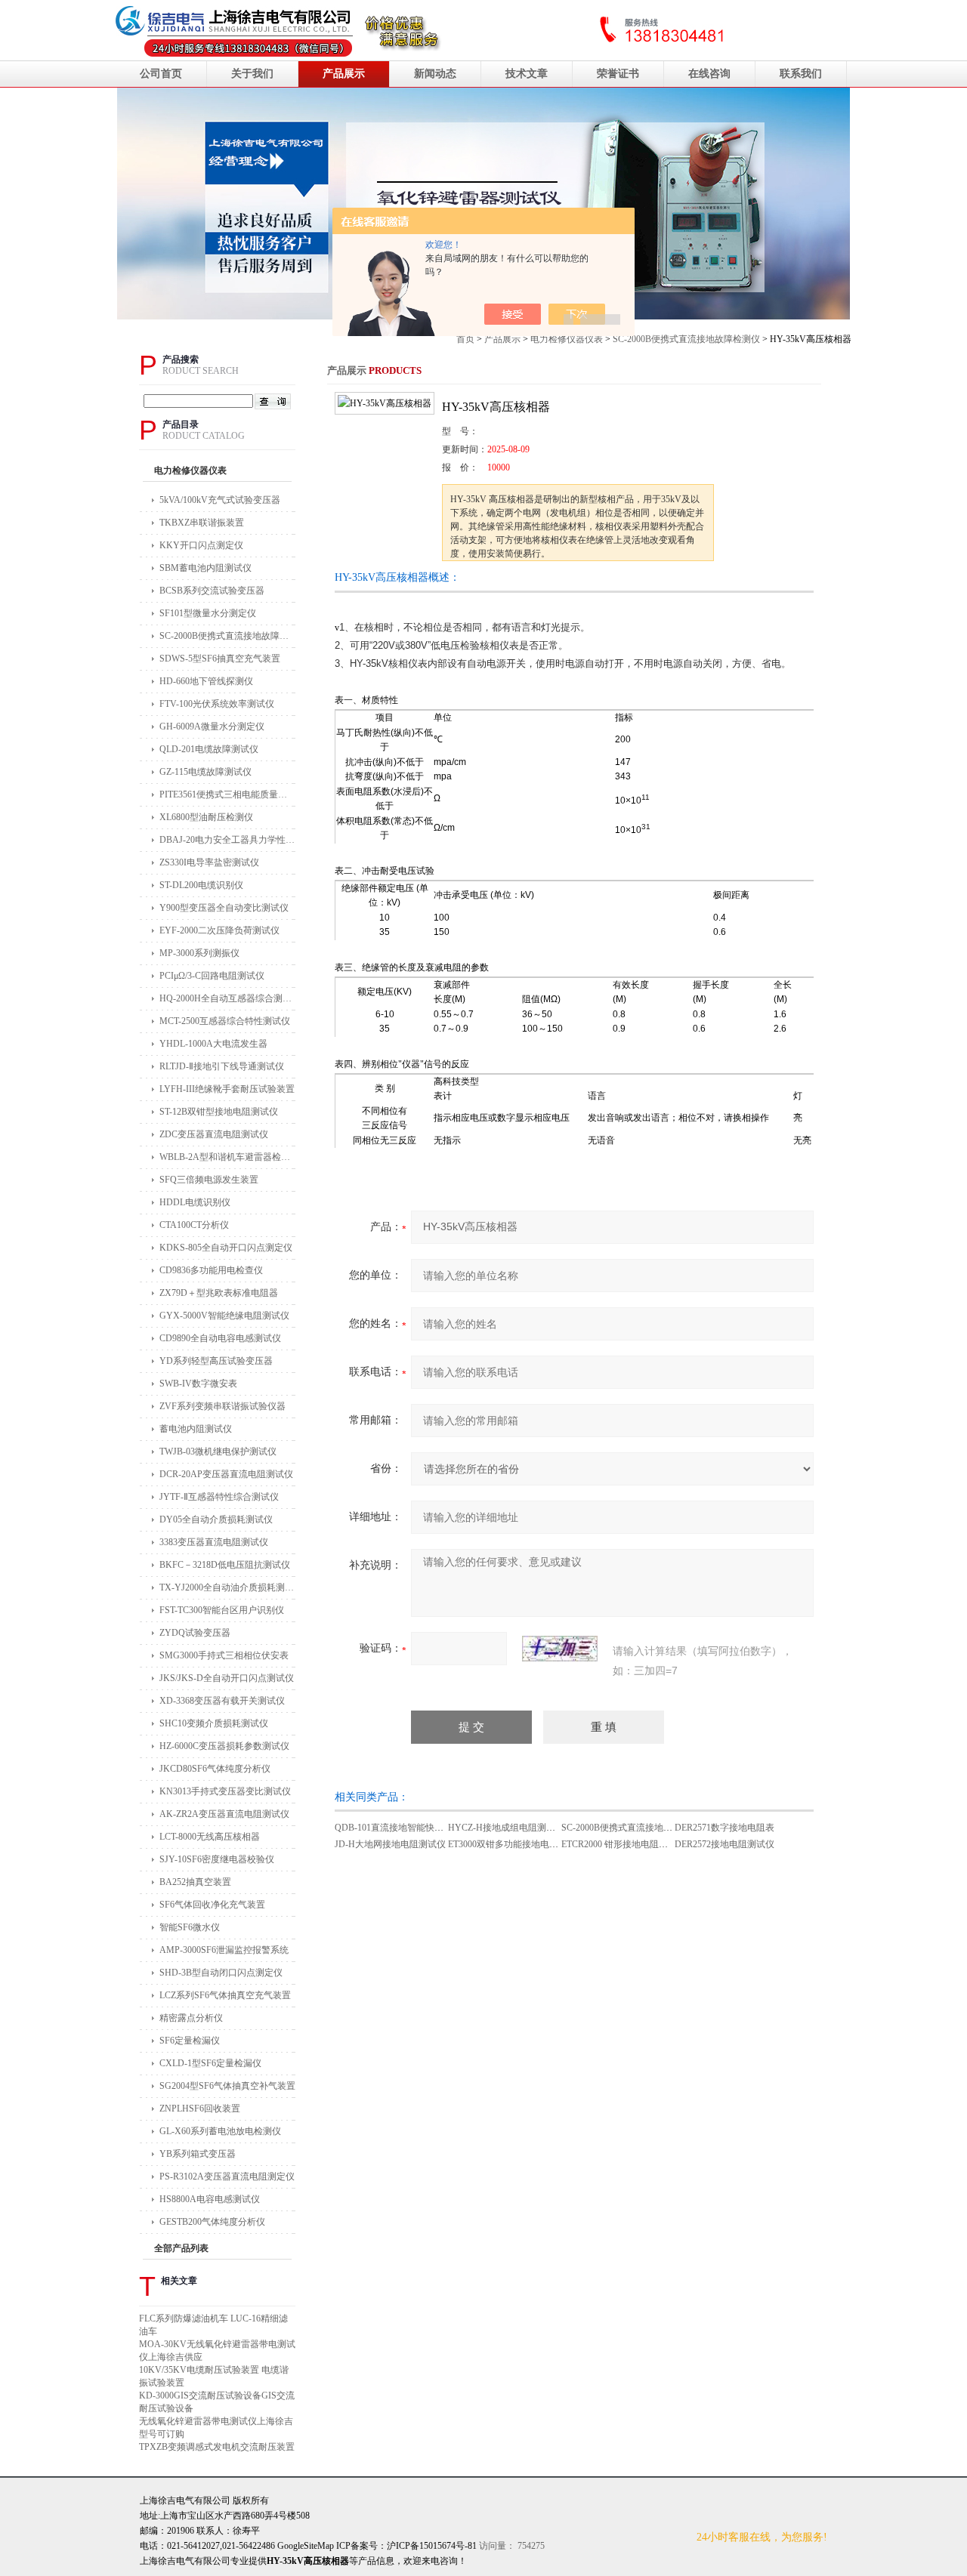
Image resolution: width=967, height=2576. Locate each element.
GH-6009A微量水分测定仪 (212, 727)
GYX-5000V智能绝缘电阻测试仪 (224, 1316)
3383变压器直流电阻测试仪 (214, 1542)
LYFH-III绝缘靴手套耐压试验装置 (227, 1089)
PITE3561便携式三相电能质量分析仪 (227, 794)
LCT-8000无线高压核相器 (210, 1837)
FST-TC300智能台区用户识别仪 (222, 1610)
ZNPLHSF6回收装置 (200, 2109)
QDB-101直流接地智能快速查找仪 (403, 1828)
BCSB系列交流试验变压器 (212, 591)
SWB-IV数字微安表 (198, 1384)
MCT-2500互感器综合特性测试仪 (225, 1021)
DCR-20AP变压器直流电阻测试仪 (226, 1474)
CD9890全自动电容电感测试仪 (220, 1338)
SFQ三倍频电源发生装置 (209, 1180)
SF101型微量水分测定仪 (208, 613)
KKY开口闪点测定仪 (201, 545)
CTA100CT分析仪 (194, 1225)
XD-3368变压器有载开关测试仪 (222, 1701)
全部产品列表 (181, 2248)
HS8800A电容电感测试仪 (210, 2199)
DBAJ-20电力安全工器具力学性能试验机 (227, 840)
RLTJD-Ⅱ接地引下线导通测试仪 (222, 1066)
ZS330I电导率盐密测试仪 (209, 862)
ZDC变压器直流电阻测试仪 (214, 1134)
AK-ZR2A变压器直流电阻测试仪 (224, 1814)
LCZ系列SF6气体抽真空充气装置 (225, 1995)
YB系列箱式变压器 (198, 2154)
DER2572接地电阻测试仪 (724, 1844)
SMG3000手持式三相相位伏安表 (224, 1655)
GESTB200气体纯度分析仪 (212, 2222)
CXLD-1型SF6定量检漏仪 (210, 2063)
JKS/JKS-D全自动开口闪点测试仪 (227, 1678)
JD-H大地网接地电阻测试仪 (390, 1844)
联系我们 (801, 74)
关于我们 (252, 74)
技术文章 (527, 74)
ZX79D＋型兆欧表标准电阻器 (219, 1293)
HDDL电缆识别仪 (195, 1202)
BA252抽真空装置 (195, 1882)
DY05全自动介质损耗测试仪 (216, 1519)
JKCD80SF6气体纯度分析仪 (215, 1769)
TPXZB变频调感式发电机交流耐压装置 (217, 2447)
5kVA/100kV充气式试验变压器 (220, 500)
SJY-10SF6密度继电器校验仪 (217, 1859)
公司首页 (161, 74)
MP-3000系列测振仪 (199, 953)
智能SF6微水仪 (190, 1927)
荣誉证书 (618, 74)
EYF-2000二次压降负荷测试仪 (219, 930)
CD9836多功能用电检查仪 (211, 1270)
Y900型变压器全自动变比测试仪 (224, 908)
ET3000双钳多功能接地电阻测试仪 (517, 1844)
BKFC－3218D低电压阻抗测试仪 (225, 1565)
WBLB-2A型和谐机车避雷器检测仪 (227, 1157)
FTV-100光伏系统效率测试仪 (217, 704)
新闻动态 (435, 74)
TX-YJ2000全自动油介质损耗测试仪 (227, 1587)
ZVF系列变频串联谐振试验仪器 (222, 1406)
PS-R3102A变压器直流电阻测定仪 (227, 2176)
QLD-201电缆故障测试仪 (209, 749)
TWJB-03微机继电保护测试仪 (218, 1452)
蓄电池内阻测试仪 (196, 1429)
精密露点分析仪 (191, 2018)
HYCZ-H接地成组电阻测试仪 (506, 1828)
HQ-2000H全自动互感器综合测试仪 (227, 998)
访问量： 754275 (466, 2546)
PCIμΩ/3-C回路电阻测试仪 (212, 976)
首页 (465, 339)
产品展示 (344, 74)
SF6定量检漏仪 (190, 2041)
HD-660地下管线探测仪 (206, 681)
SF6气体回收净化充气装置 (212, 1905)
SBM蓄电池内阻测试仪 (205, 568)
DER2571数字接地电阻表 (724, 1828)
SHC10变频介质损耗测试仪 (214, 1723)
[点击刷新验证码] (560, 1649)
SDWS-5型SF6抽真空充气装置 (220, 659)
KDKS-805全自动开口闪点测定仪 (226, 1248)
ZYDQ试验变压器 (195, 1633)
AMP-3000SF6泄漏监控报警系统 (224, 1950)
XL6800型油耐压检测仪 (206, 817)
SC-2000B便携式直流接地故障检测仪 (686, 339)
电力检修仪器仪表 (567, 339)
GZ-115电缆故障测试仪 (205, 772)
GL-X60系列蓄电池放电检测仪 (220, 2131)
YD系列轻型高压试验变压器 (216, 1361)
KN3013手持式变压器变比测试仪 (225, 1791)
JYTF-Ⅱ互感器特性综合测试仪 (219, 1497)
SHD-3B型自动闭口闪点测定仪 (221, 1973)
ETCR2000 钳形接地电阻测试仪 (624, 1844)
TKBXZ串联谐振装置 (202, 523)
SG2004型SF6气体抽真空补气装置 (227, 2086)
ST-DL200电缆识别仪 (201, 885)
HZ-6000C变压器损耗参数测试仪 (224, 1746)
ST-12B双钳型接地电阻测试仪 (219, 1112)
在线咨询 (709, 74)
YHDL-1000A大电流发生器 (213, 1044)
